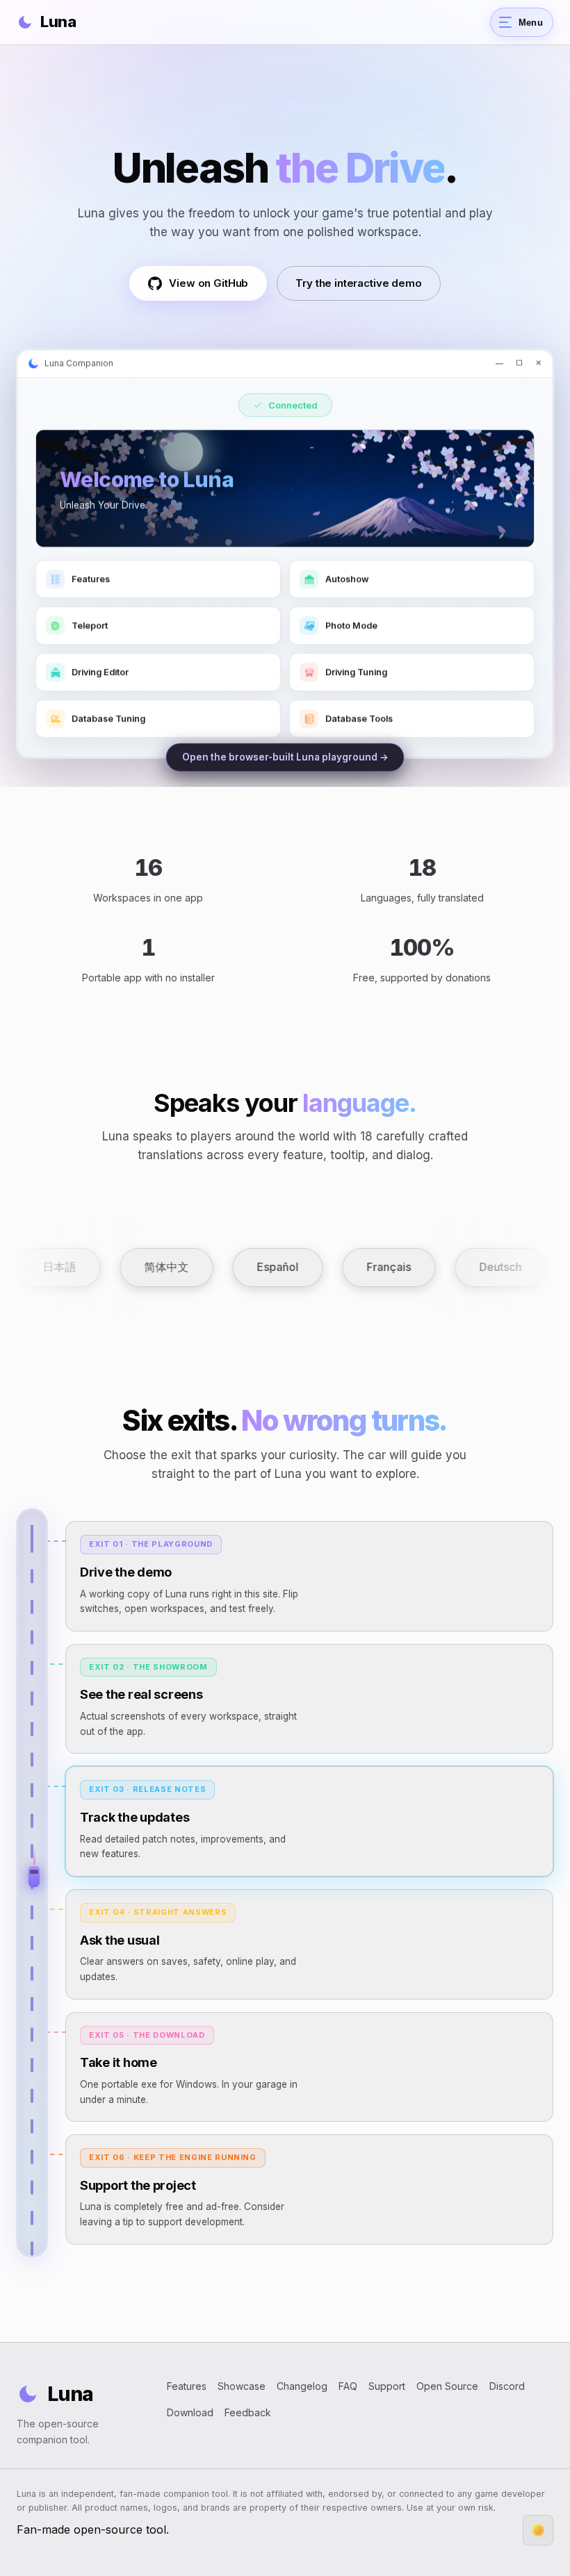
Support (387, 2386)
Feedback (248, 2412)
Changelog (302, 2386)
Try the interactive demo (358, 283)
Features (187, 2386)
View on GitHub (209, 283)
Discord (507, 2386)
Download (190, 2412)
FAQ (348, 2386)
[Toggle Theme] (538, 2530)
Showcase (242, 2386)
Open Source (447, 2386)
